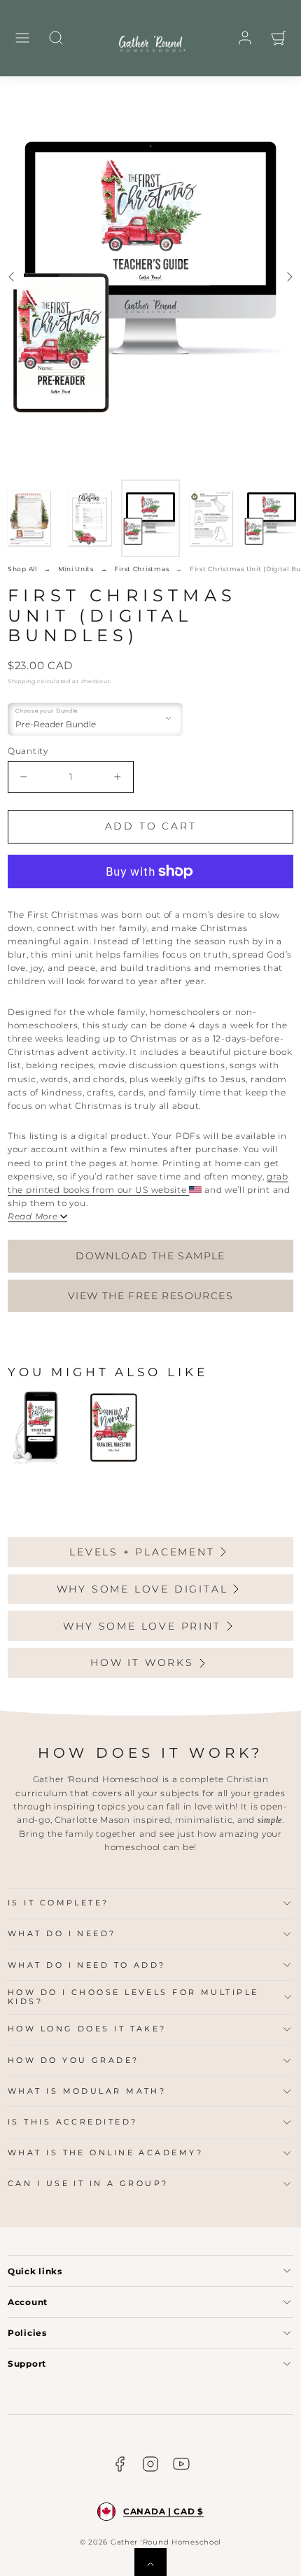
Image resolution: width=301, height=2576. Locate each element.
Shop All (22, 569)
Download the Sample (150, 1256)
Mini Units (76, 569)
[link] (245, 38)
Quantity (28, 751)
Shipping (22, 681)
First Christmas (141, 569)
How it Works (142, 1662)
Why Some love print (142, 1626)
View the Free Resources (150, 1296)
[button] (22, 38)
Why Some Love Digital (142, 1589)
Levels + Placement (142, 1552)
